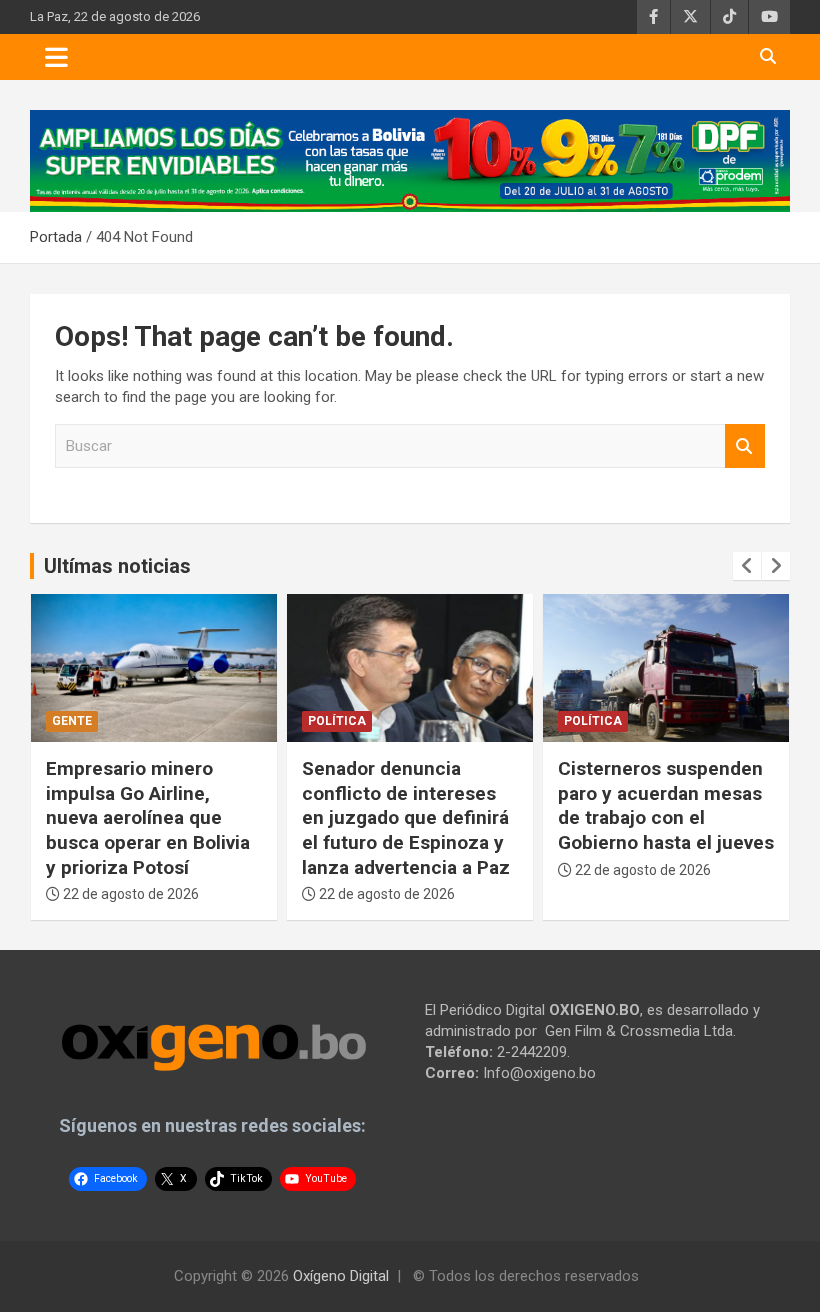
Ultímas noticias (117, 566)
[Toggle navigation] (56, 57)
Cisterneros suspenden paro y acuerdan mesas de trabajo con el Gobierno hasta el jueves (666, 805)
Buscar (745, 446)
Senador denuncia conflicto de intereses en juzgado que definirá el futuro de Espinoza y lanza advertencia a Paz (406, 818)
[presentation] (747, 566)
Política (337, 721)
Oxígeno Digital (341, 1276)
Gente (72, 721)
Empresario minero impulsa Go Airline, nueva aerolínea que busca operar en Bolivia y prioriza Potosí (148, 818)
